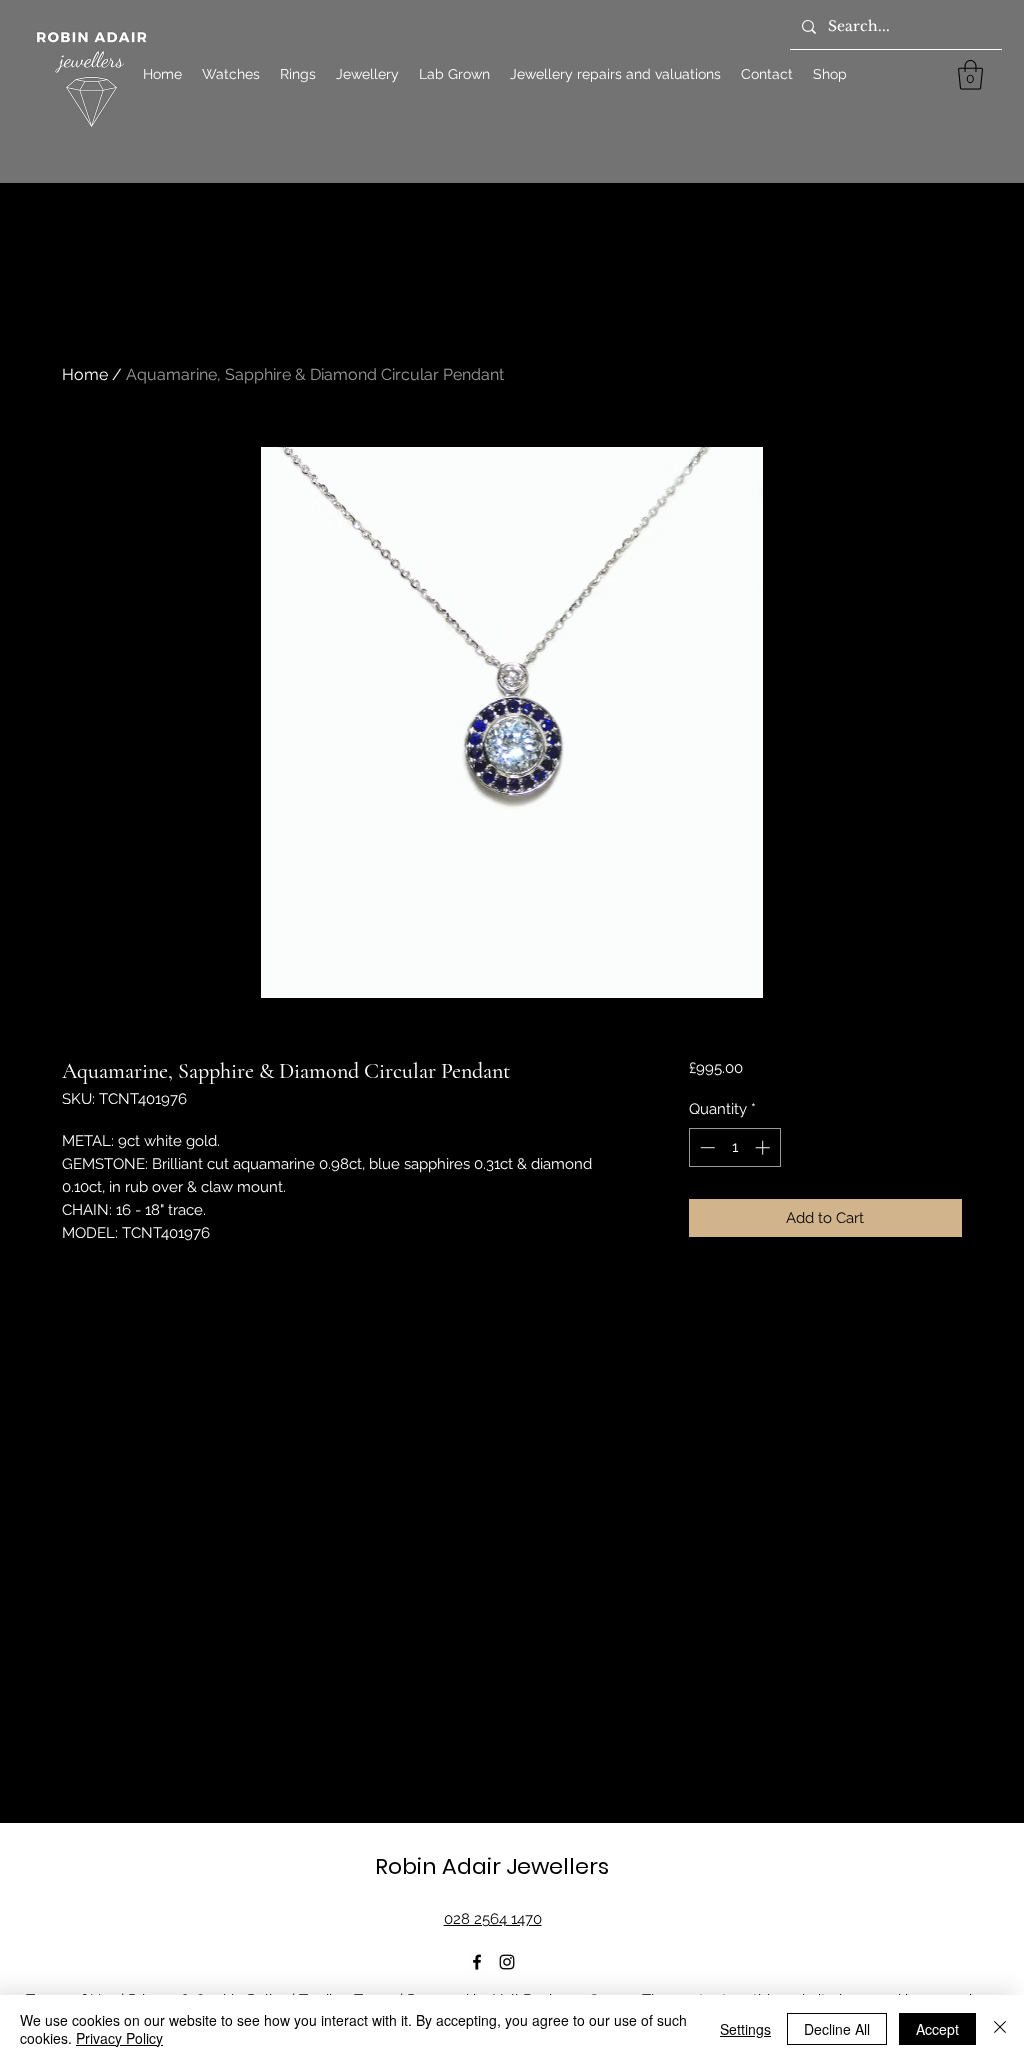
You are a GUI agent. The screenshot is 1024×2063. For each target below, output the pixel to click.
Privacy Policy (119, 2038)
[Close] (1000, 2029)
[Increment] (764, 1147)
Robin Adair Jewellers (492, 1866)
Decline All (837, 2029)
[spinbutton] (734, 1147)
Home (85, 374)
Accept (937, 2029)
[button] (970, 75)
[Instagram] (507, 1962)
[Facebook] (477, 1962)
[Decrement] (705, 1147)
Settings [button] (745, 2029)
